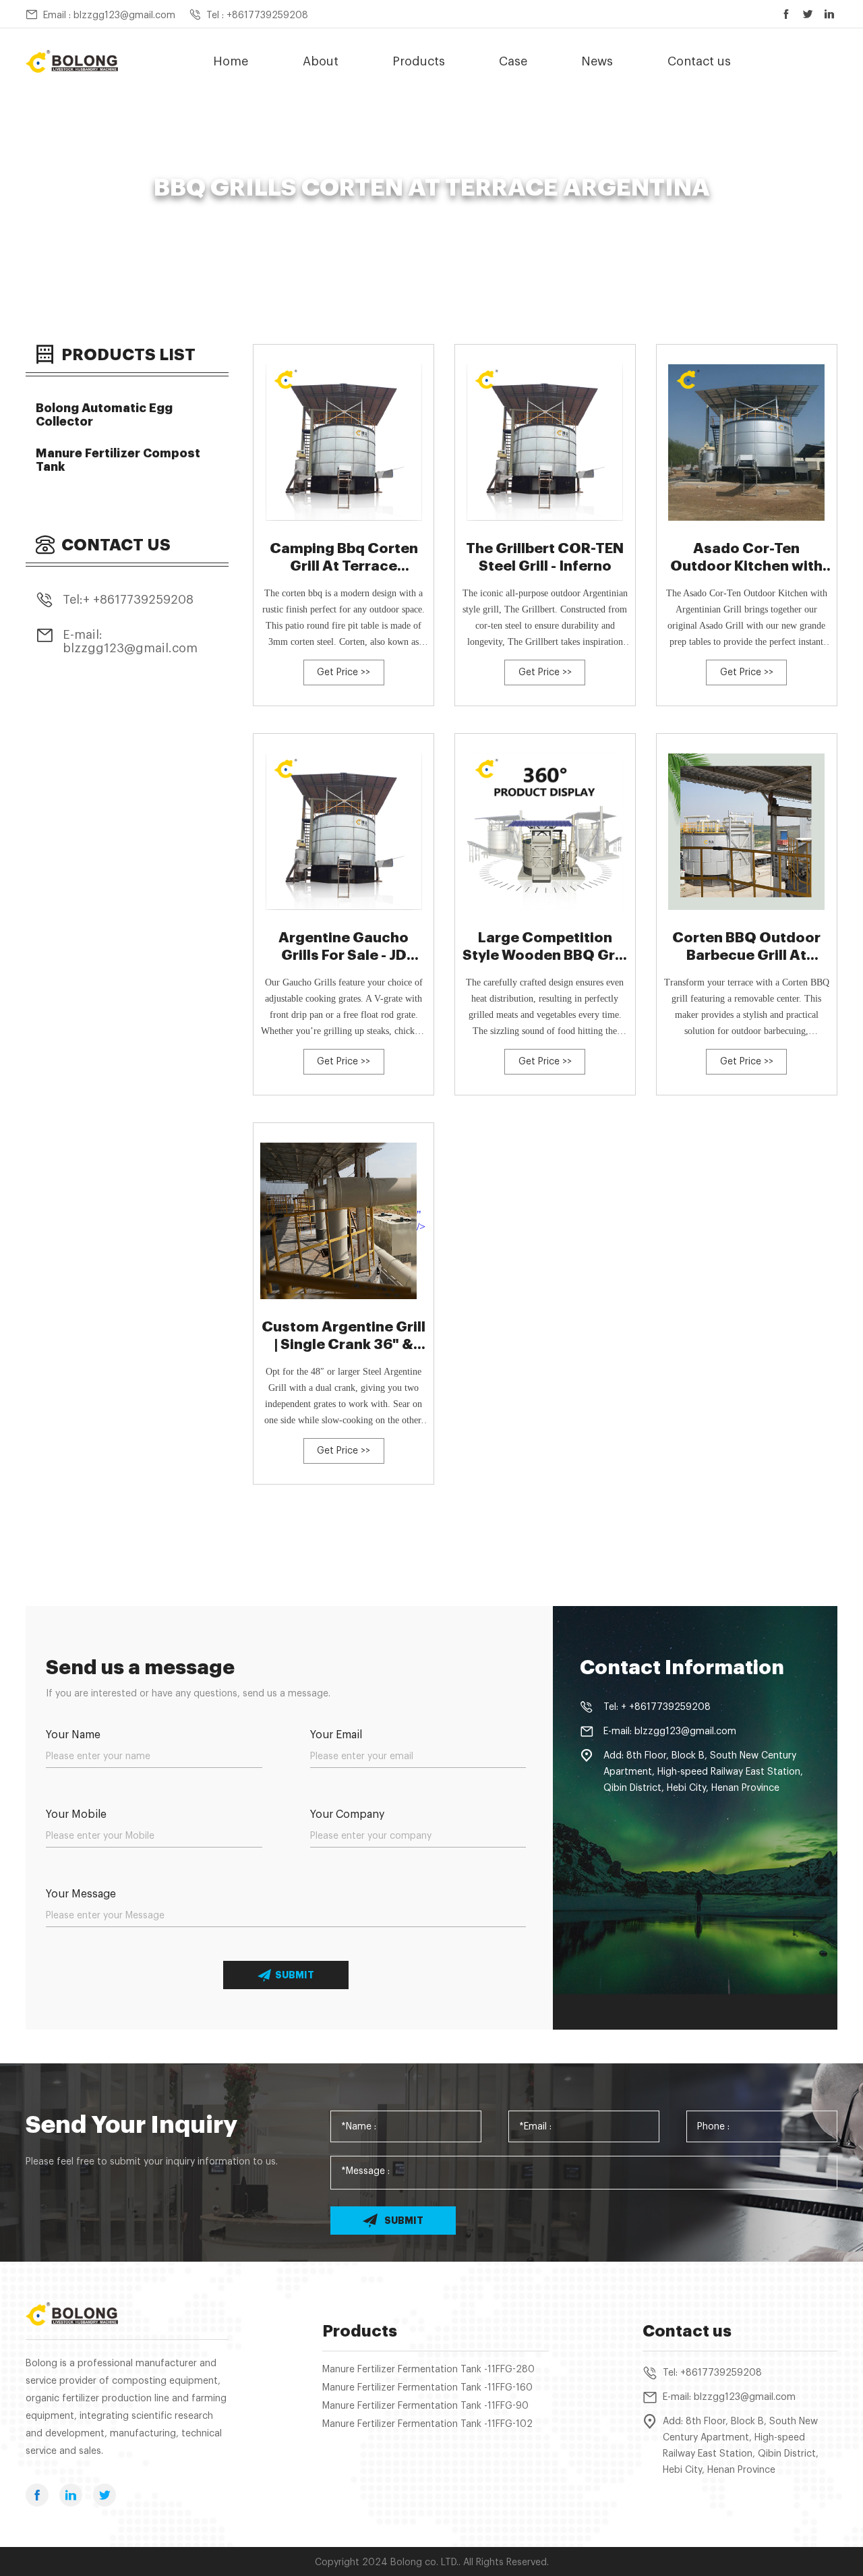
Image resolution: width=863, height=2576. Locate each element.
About (321, 61)
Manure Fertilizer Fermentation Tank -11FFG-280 (428, 2370)
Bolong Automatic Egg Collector (104, 415)
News (597, 61)
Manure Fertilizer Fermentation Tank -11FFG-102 (427, 2424)
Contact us (699, 61)
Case (513, 61)
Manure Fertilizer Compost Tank (118, 460)
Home (231, 61)
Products (419, 61)
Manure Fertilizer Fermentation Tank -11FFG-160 (427, 2388)
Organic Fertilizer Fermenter (376, 212)
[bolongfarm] (72, 62)
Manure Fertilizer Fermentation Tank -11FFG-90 (425, 2406)
